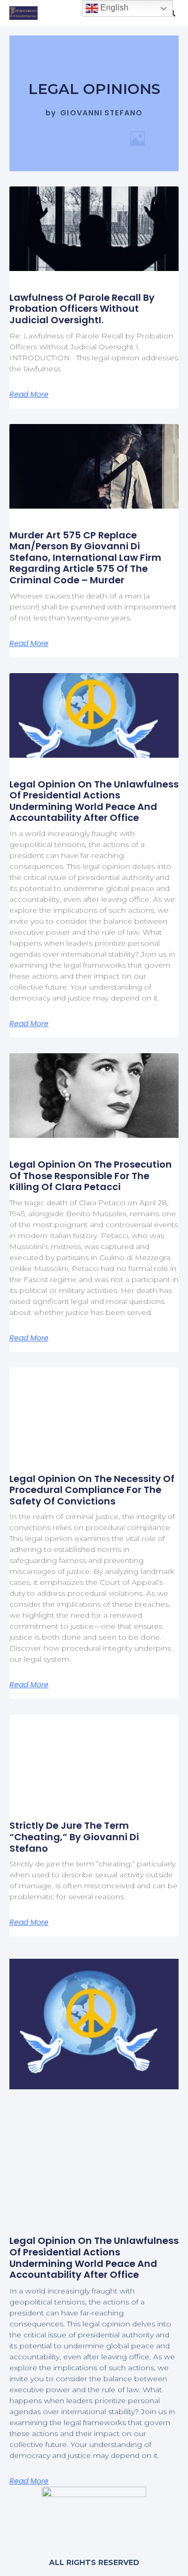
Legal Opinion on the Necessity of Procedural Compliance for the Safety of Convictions (92, 1490)
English (113, 8)
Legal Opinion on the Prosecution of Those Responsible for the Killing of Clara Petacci (91, 1175)
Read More (29, 394)
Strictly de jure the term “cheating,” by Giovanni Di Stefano (74, 1837)
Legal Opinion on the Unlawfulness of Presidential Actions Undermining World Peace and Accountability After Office (94, 801)
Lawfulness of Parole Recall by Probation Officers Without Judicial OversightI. (82, 309)
